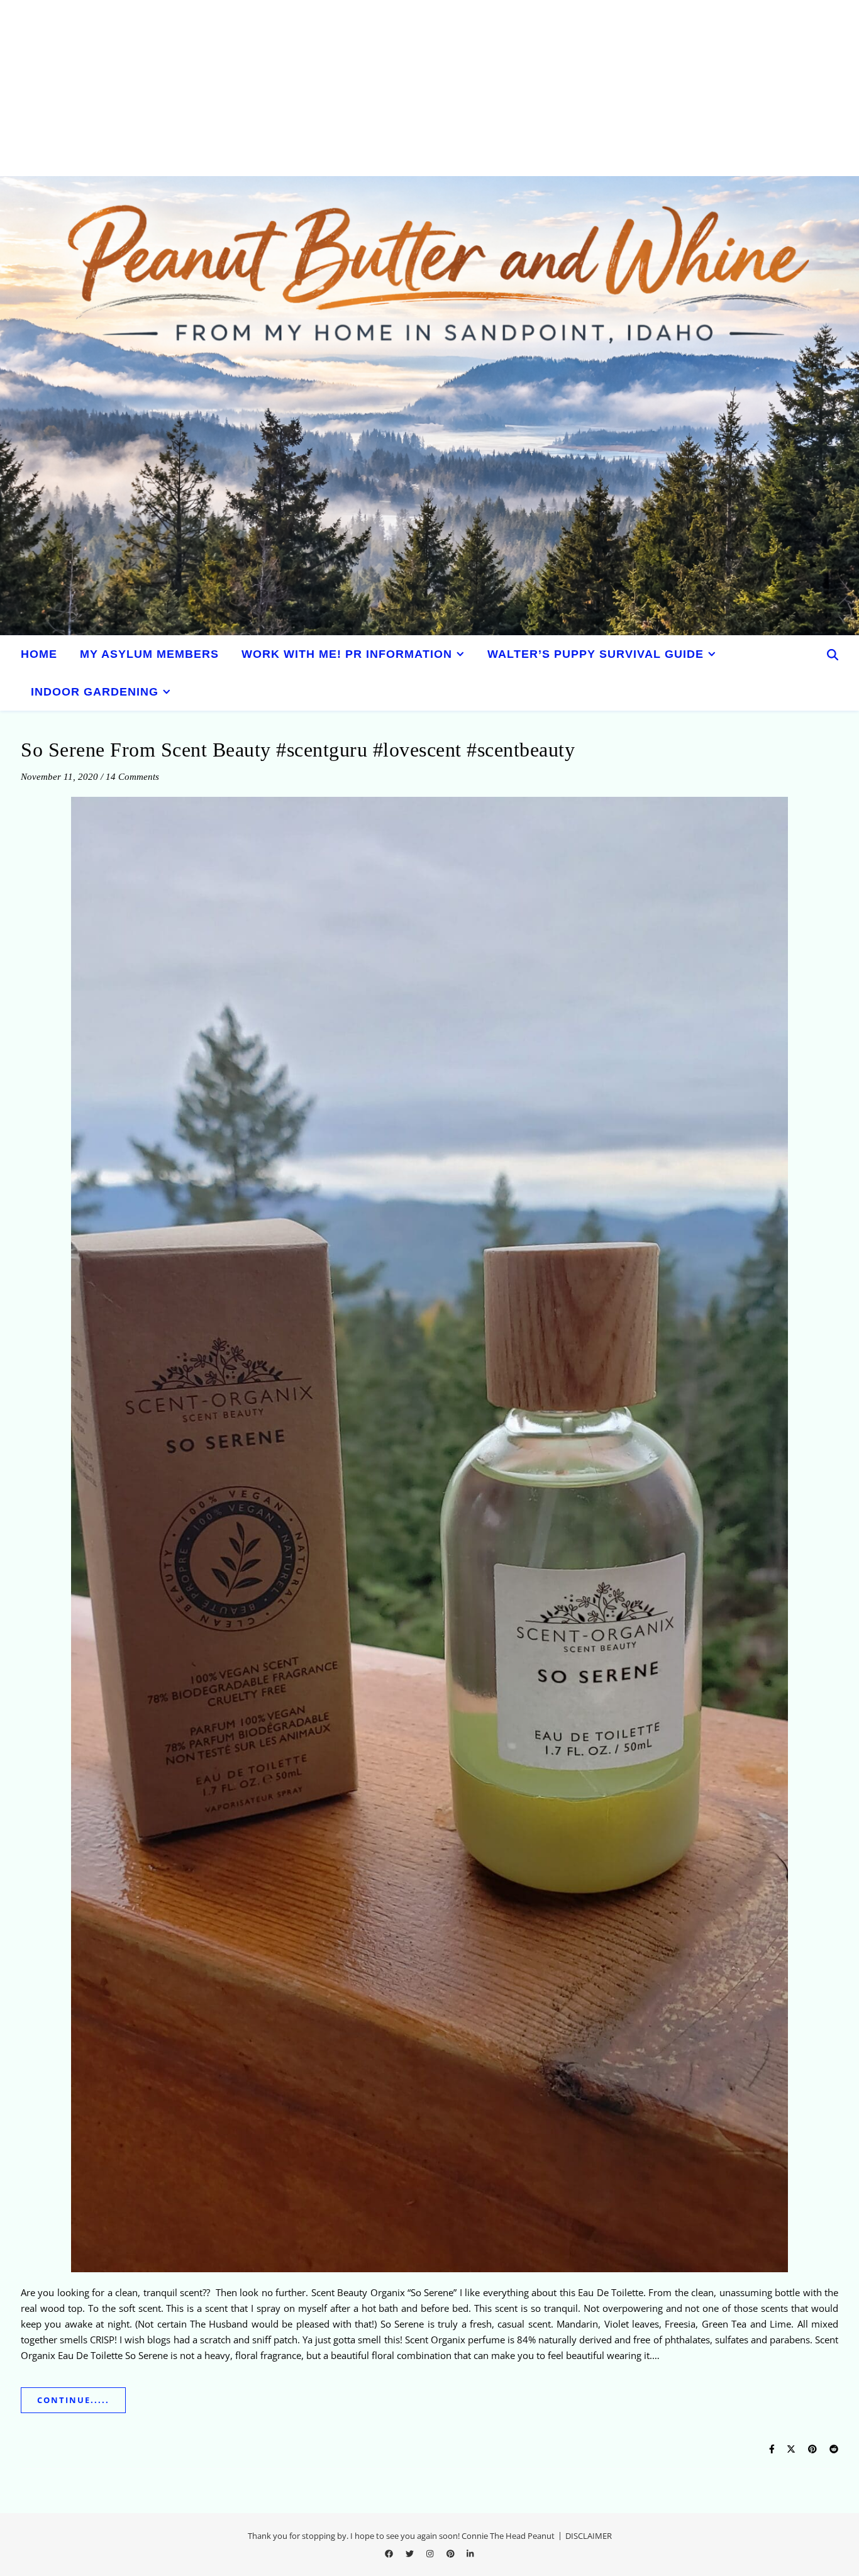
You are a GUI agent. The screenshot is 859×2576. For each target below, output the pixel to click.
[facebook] (390, 2554)
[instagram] (431, 2554)
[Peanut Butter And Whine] (429, 406)
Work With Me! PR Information (347, 654)
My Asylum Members (149, 654)
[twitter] (411, 2554)
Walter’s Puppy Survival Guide (596, 654)
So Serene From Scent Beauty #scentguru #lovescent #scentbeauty (298, 750)
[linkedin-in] (470, 2554)
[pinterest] (452, 2554)
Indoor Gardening (95, 692)
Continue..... (73, 2400)
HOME (39, 654)
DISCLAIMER (589, 2536)
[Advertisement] (377, 88)
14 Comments (132, 777)
